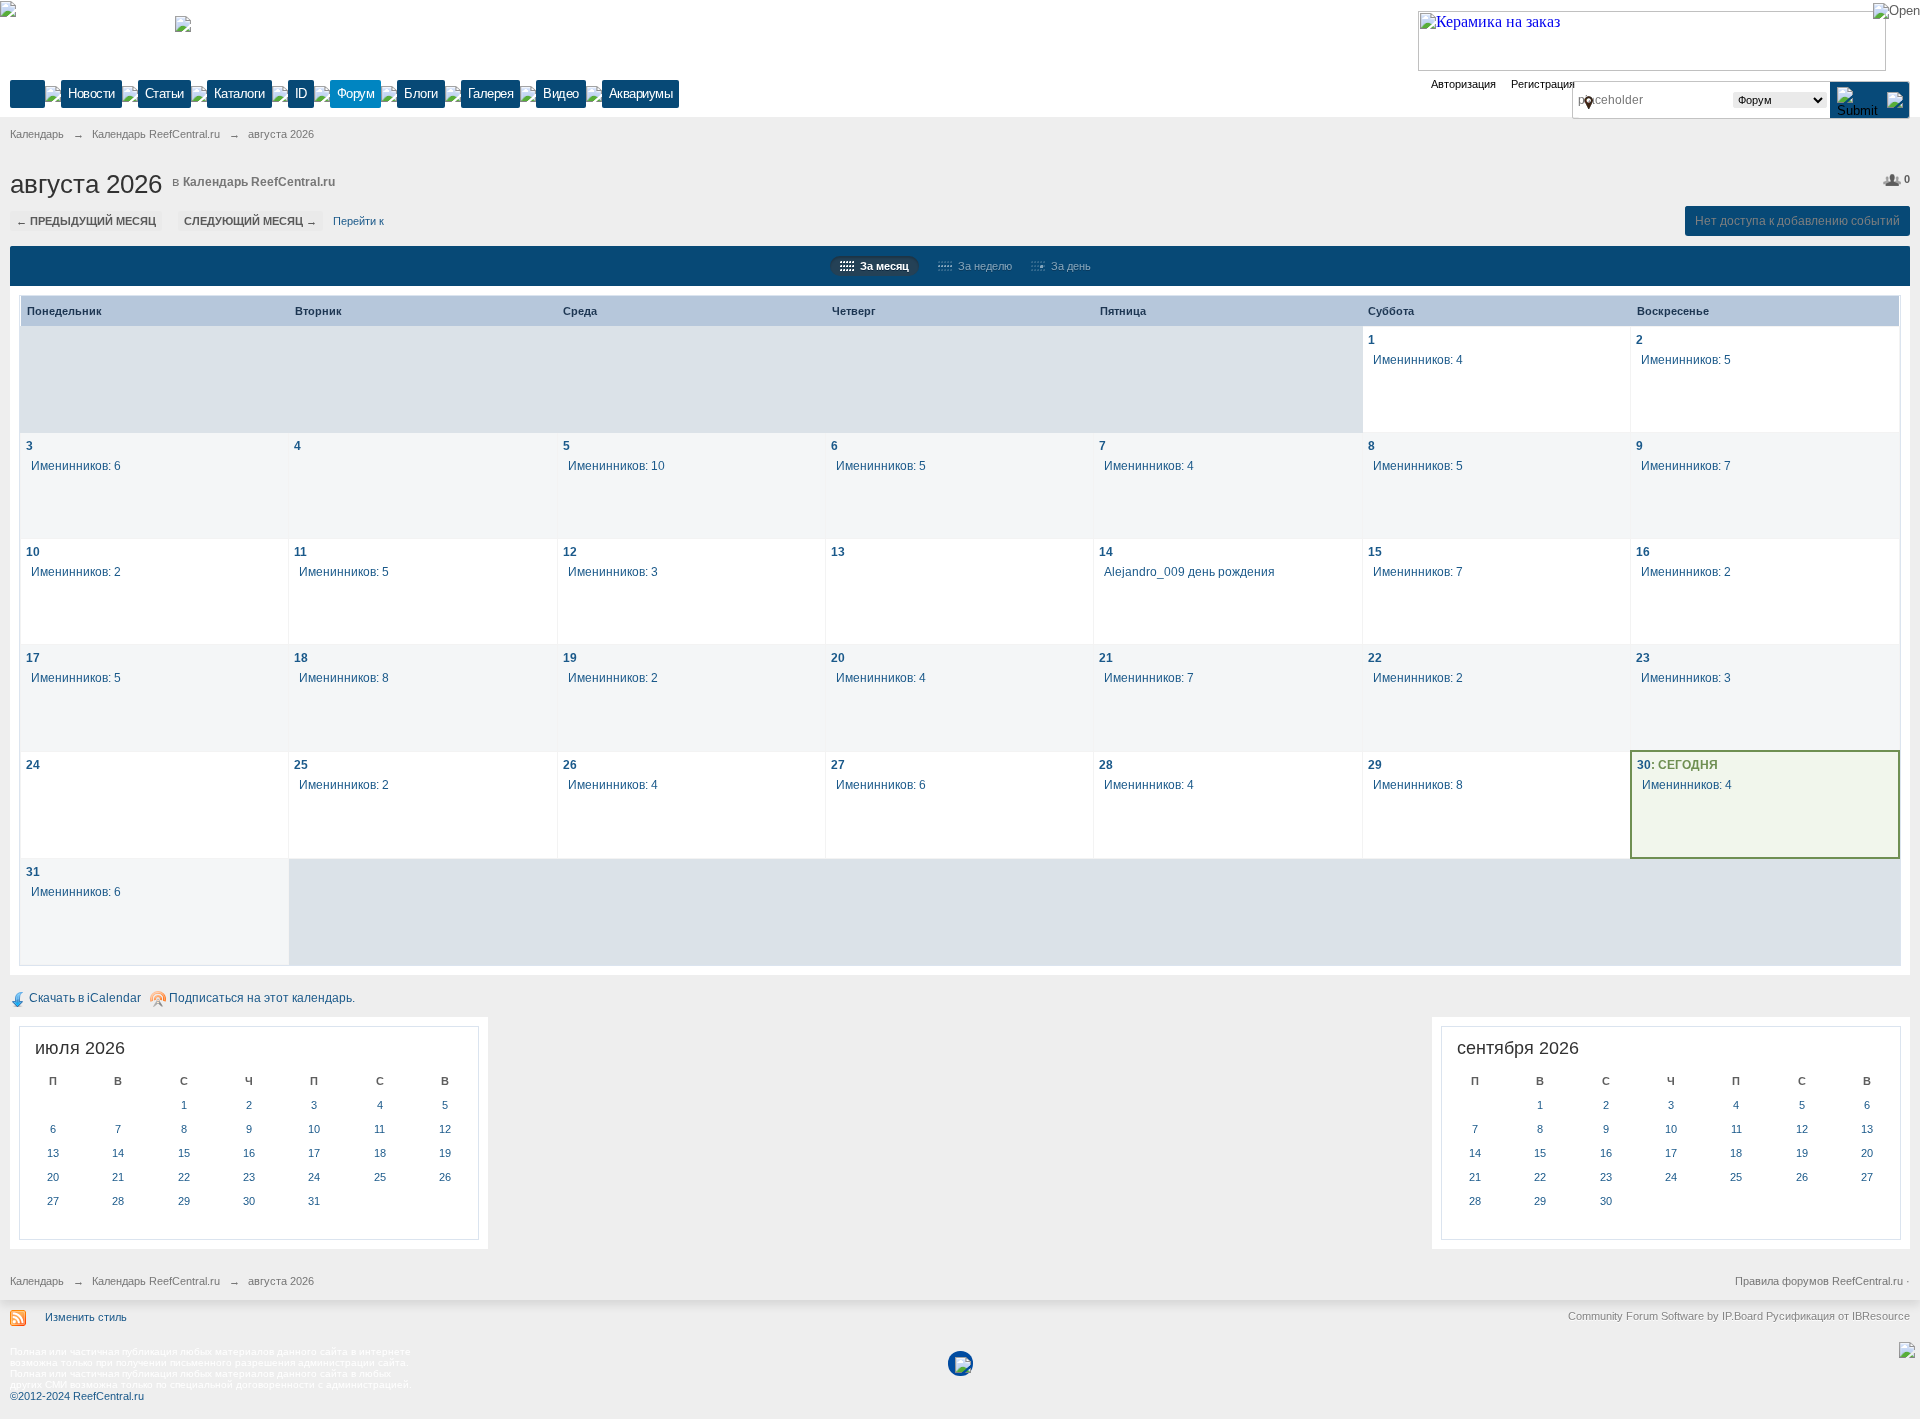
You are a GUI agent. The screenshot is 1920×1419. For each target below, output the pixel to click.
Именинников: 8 (344, 677)
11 (300, 551)
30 (1644, 764)
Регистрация (1543, 84)
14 (1106, 551)
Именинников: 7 (1686, 465)
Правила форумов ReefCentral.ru (1819, 1281)
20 (838, 657)
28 (1106, 764)
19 (570, 657)
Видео (561, 93)
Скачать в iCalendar (83, 998)
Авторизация (1463, 84)
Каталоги (239, 93)
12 (570, 551)
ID (301, 93)
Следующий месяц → (250, 221)
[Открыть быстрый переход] (1588, 102)
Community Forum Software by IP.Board (1665, 1316)
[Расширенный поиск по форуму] (1895, 99)
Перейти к (358, 221)
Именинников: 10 (616, 465)
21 (1106, 657)
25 (301, 764)
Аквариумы (641, 93)
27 (838, 764)
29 (1375, 764)
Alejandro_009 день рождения (1189, 571)
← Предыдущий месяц (86, 221)
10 (33, 551)
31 (33, 871)
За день (1068, 266)
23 (1643, 657)
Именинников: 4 (1418, 359)
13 (838, 551)
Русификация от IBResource (1836, 1316)
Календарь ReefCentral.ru (259, 182)
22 (1375, 657)
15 (1375, 551)
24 (33, 764)
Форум (356, 93)
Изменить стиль (86, 1317)
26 (570, 764)
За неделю (982, 266)
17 (33, 657)
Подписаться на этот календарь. (260, 998)
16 (1643, 551)
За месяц (881, 266)
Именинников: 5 (1686, 359)
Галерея (491, 93)
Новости (91, 93)
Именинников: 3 (613, 571)
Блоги (421, 93)
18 (301, 657)
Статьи (164, 93)
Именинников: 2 (76, 571)
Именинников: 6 (76, 465)
